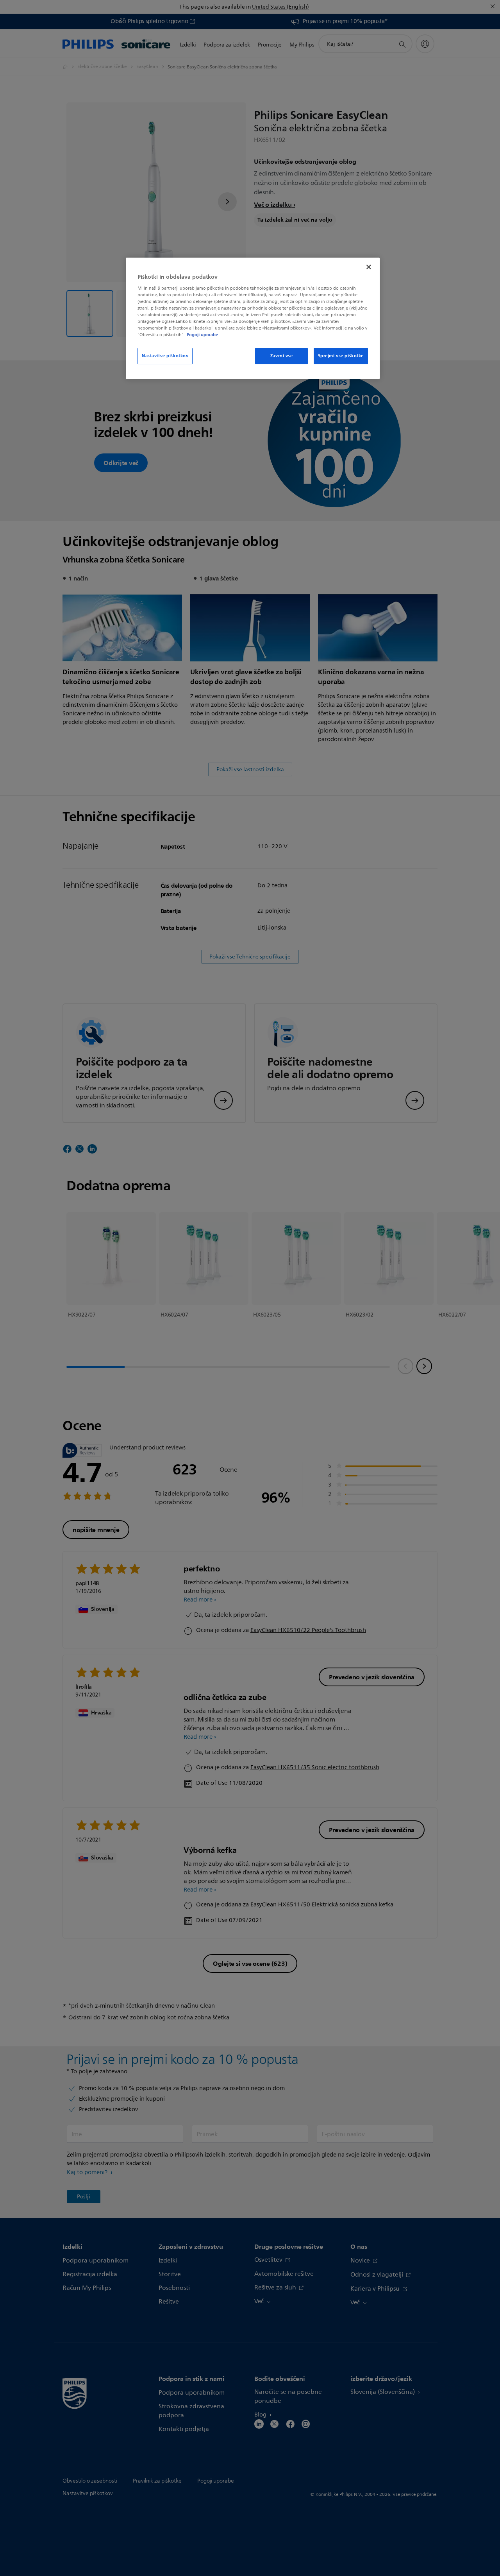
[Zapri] (369, 267)
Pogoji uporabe (202, 335)
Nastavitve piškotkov (165, 356)
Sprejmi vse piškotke (341, 356)
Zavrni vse (282, 356)
